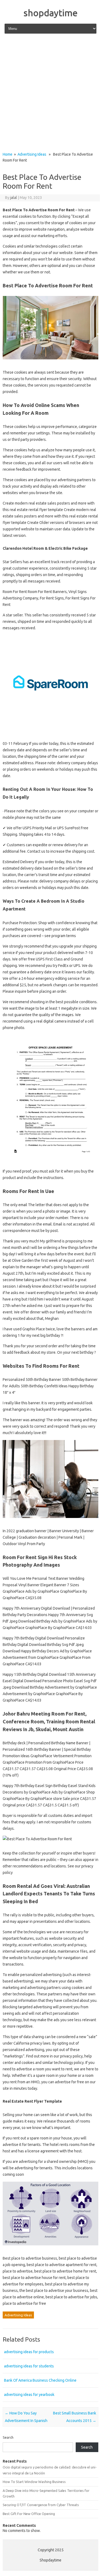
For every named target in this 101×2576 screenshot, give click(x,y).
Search (8, 2437)
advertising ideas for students (29, 2366)
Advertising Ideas (32, 154)
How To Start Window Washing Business (34, 2482)
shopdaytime (50, 13)
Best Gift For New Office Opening (29, 2514)
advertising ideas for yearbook (29, 2395)
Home (8, 154)
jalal (14, 198)
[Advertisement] (50, 93)
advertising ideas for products (29, 2352)
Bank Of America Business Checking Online (40, 2380)
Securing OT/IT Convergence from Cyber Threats (41, 2505)
